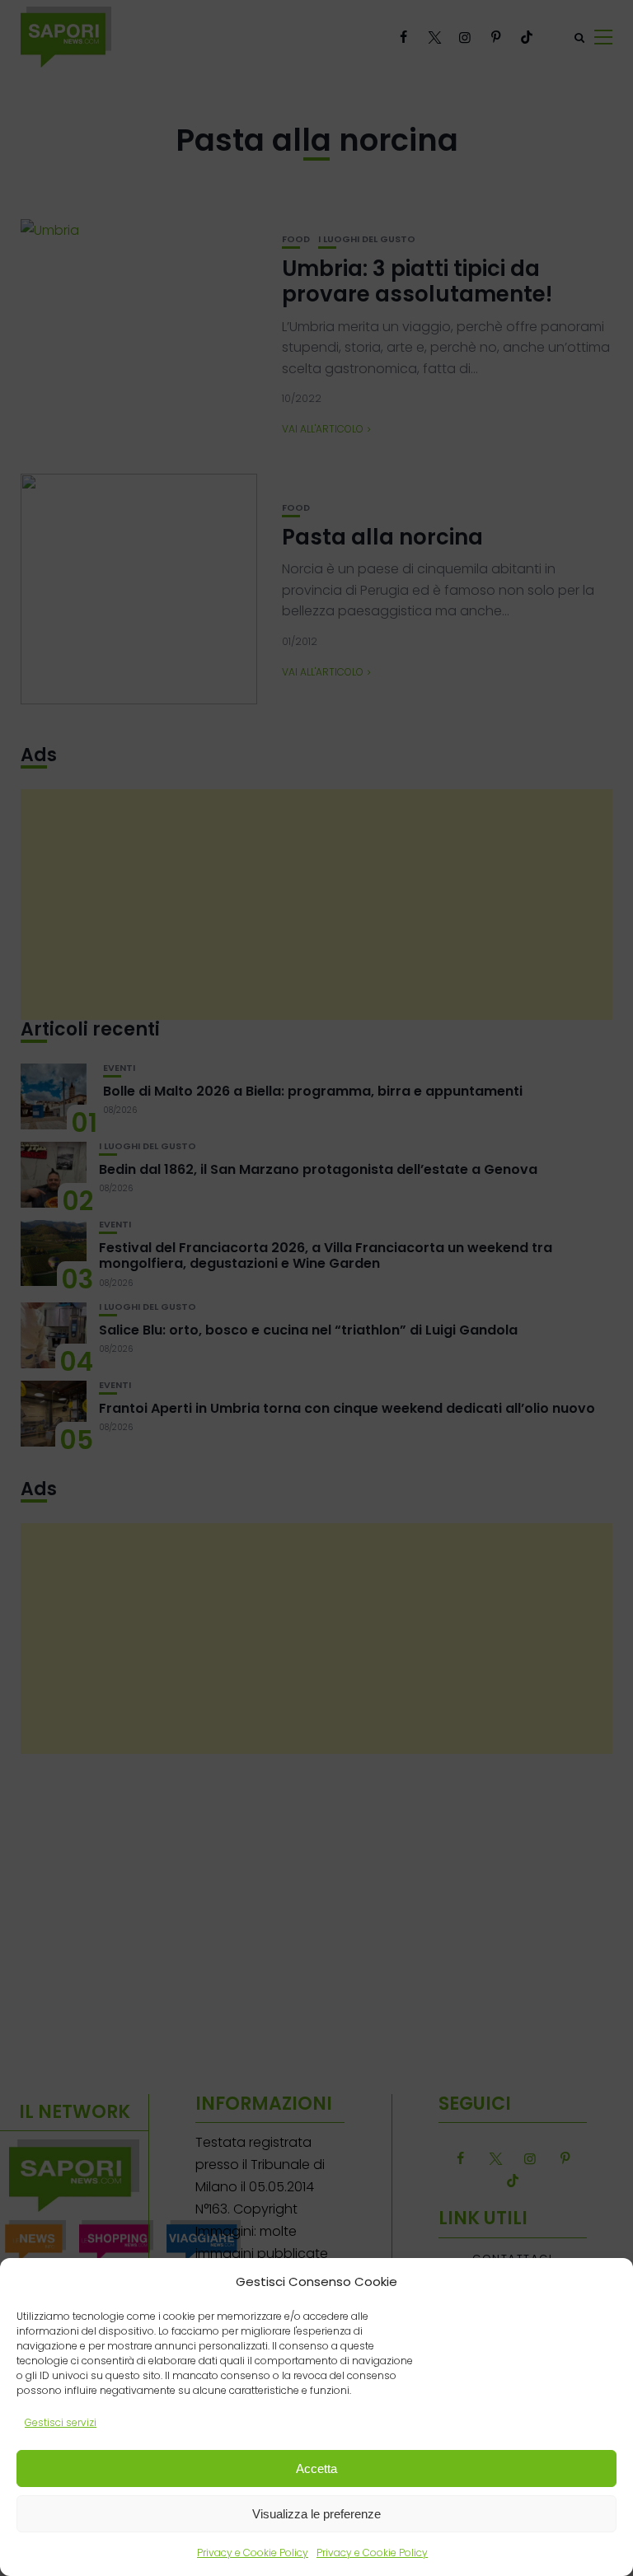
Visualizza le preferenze (316, 2514)
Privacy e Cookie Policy (253, 2553)
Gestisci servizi (61, 2422)
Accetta (316, 2468)
